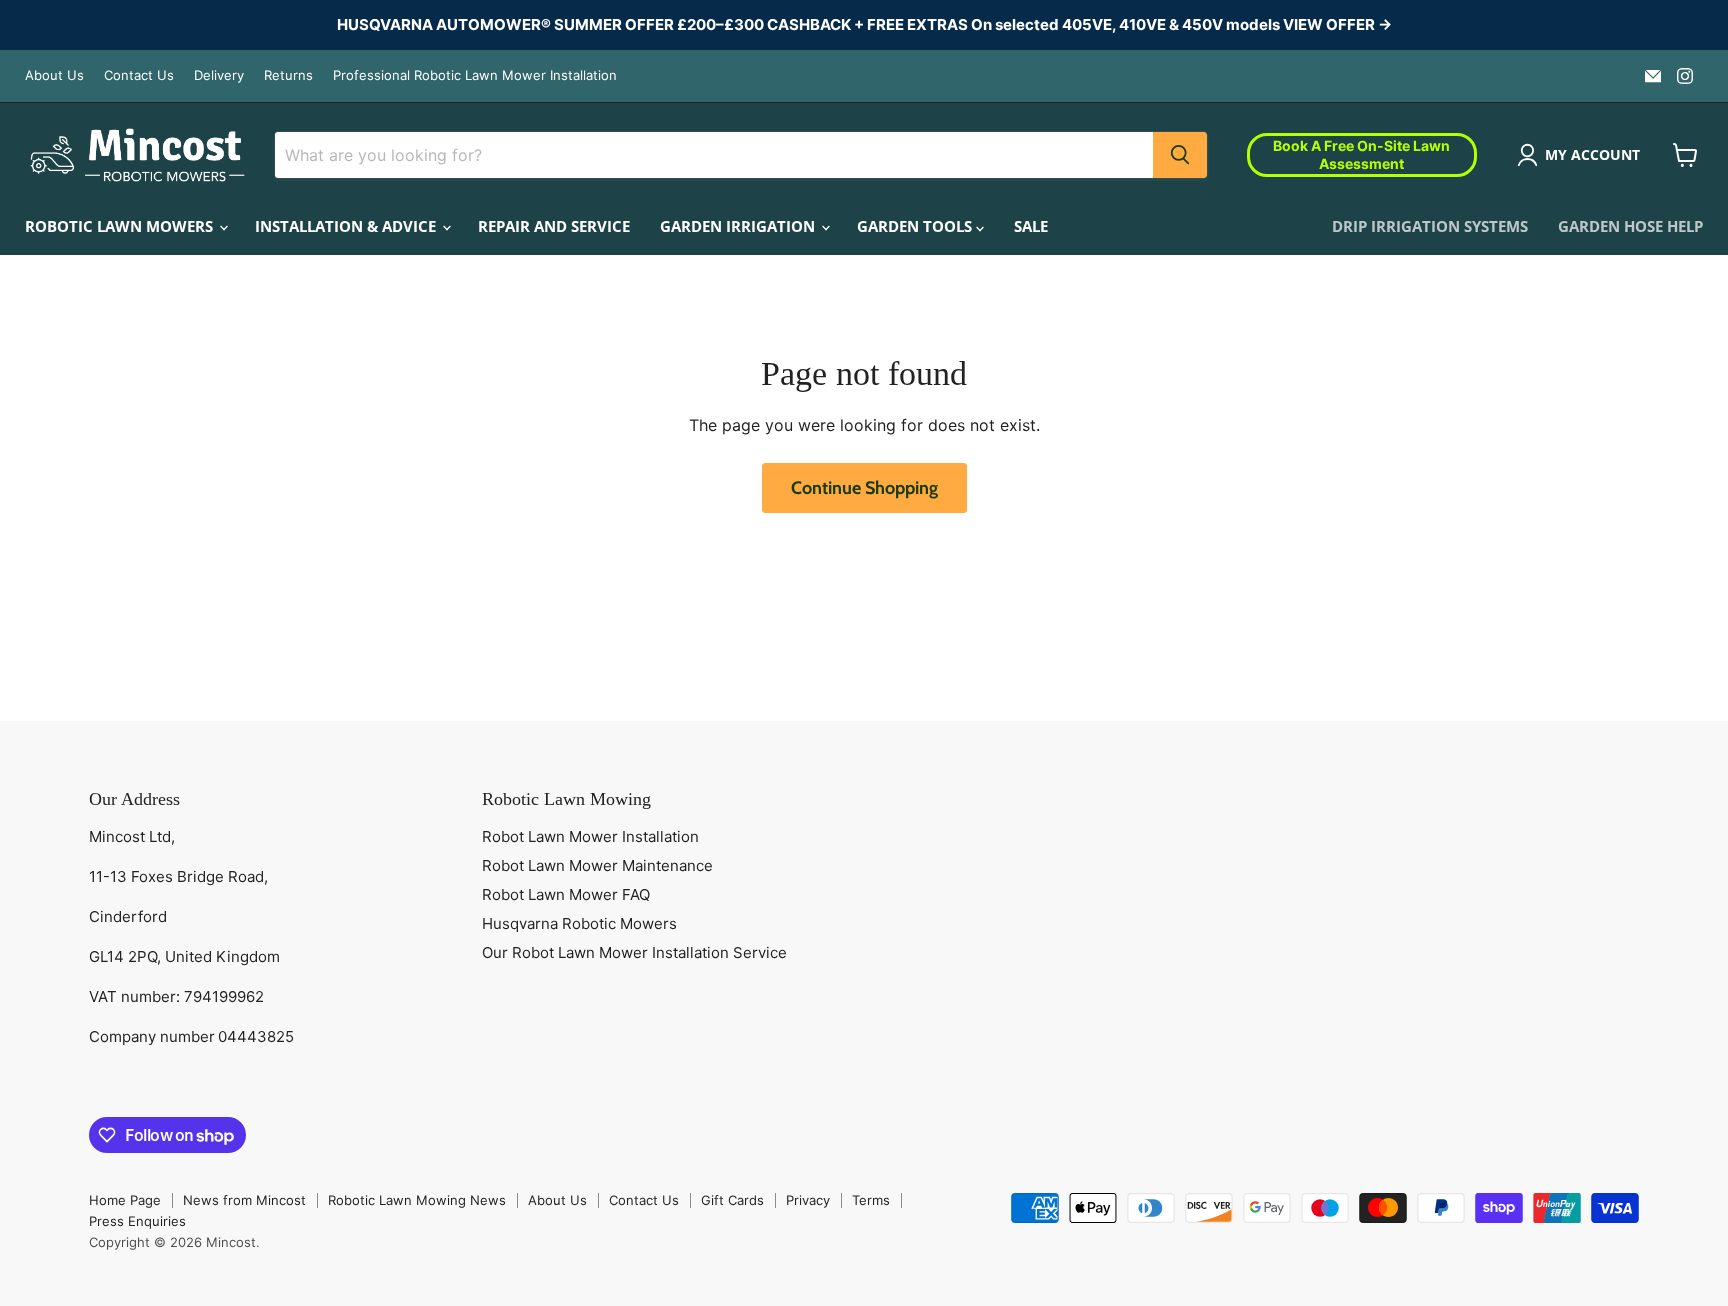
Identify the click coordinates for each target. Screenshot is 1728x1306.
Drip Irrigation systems (1430, 226)
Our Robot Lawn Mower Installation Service (634, 952)
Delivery (219, 75)
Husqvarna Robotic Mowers (579, 923)
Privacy (808, 1200)
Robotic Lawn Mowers (121, 226)
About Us (54, 75)
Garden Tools (916, 226)
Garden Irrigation (739, 226)
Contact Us (139, 75)
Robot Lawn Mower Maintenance (597, 865)
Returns (288, 75)
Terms (871, 1200)
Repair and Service (554, 226)
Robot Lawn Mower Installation (590, 836)
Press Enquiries (137, 1221)
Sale (1031, 226)
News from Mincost (244, 1200)
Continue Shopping (864, 488)
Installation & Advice (347, 226)
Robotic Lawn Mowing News (417, 1200)
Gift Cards (732, 1200)
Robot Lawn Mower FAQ (566, 894)
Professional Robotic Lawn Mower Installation (475, 75)
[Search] (1180, 155)
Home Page (125, 1200)
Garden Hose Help (1630, 226)
